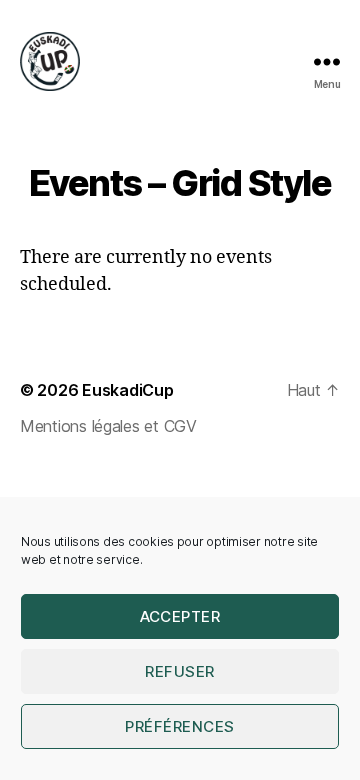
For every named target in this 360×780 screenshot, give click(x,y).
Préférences (180, 726)
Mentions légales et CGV (108, 426)
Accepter (180, 616)
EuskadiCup (127, 390)
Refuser (180, 671)
